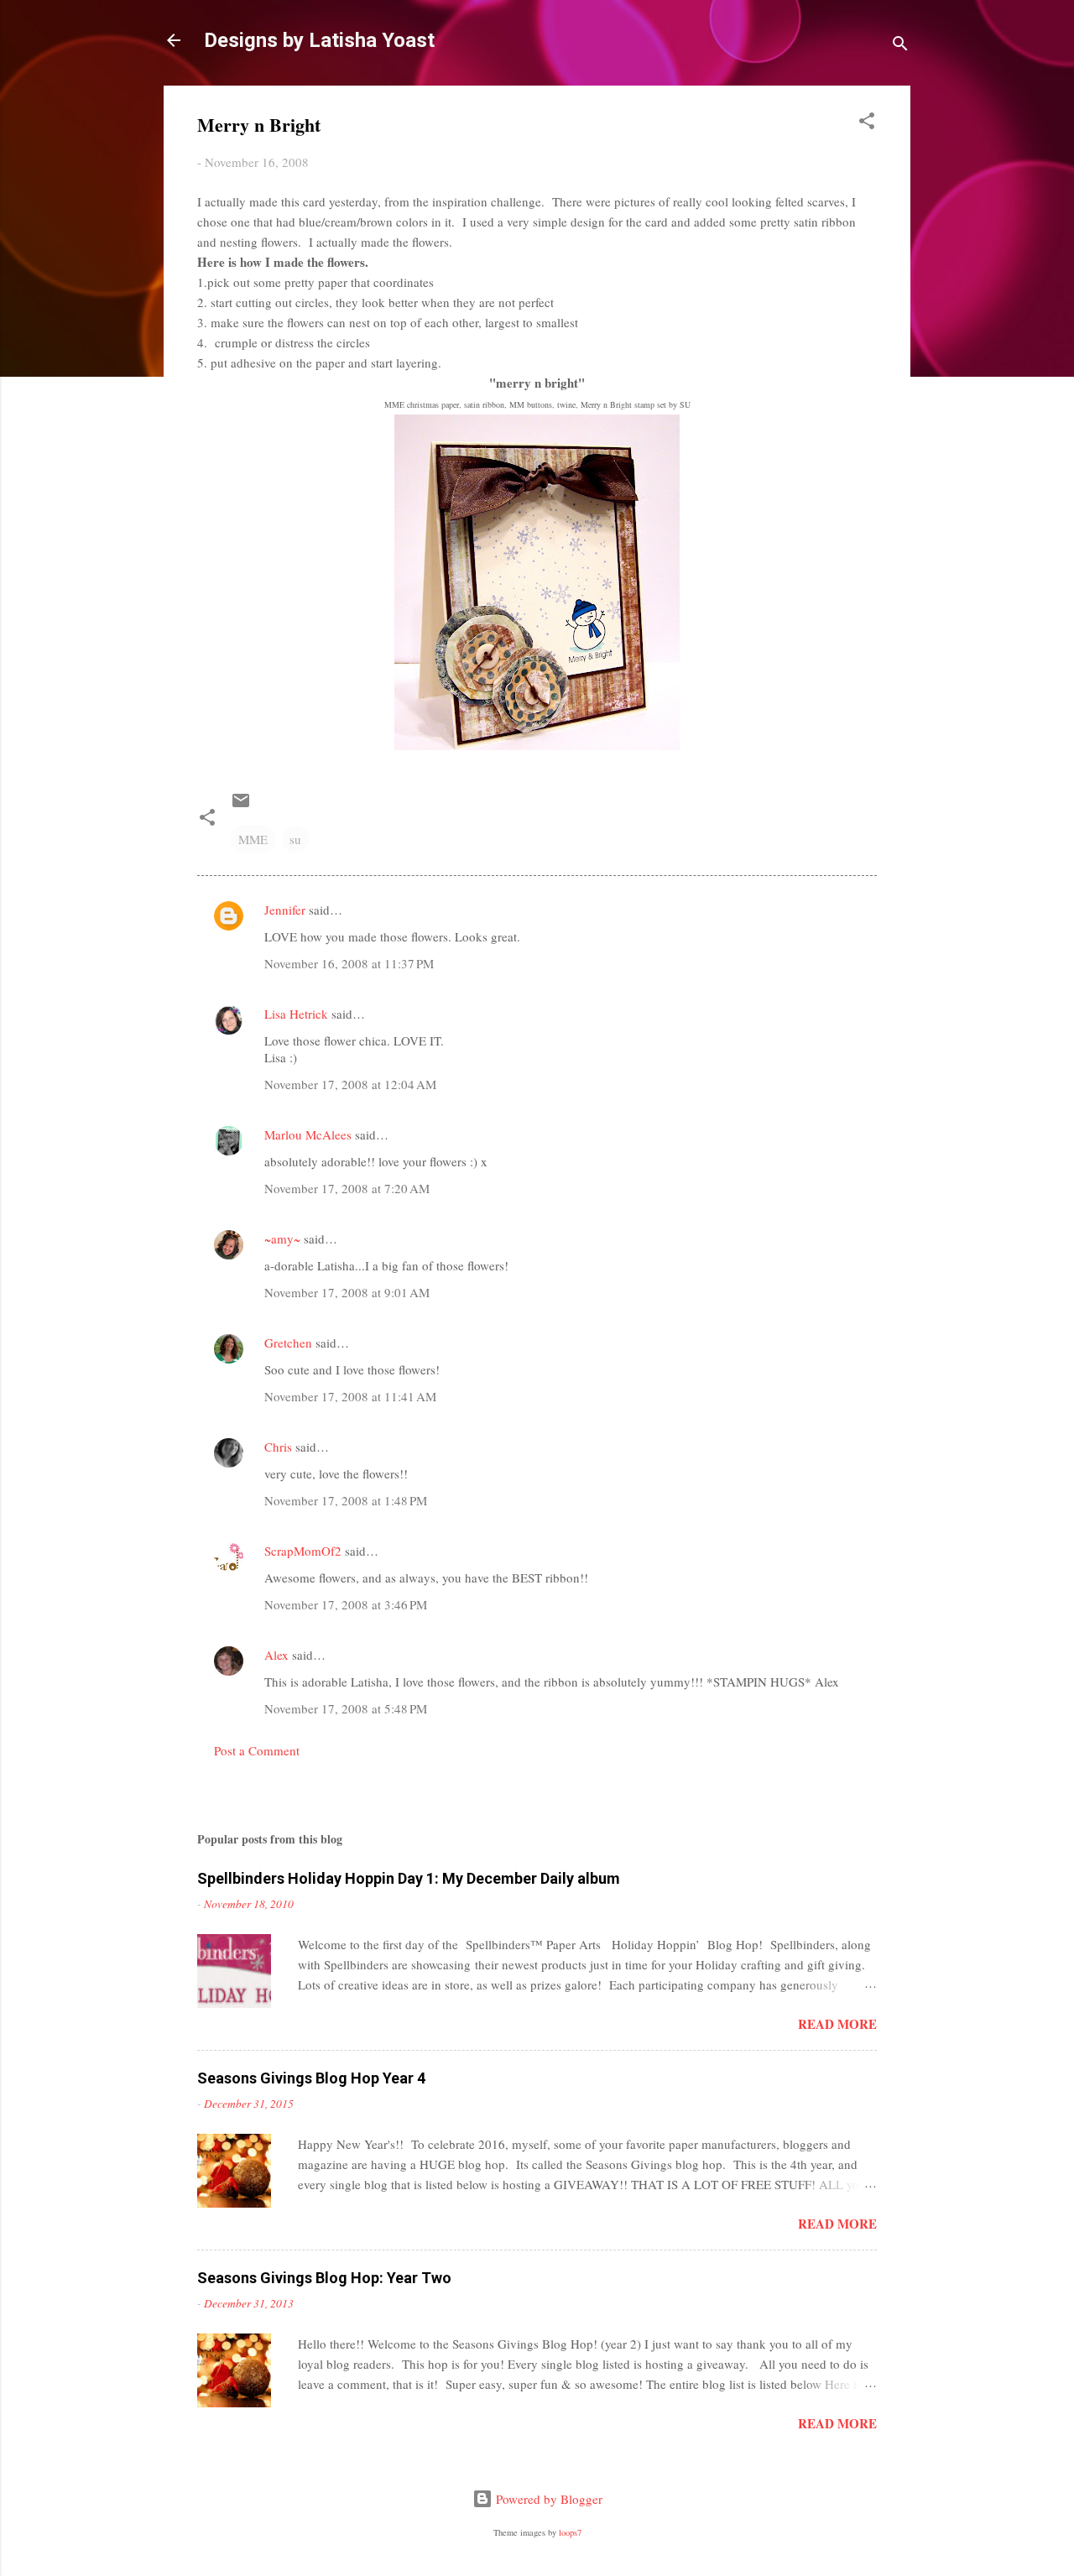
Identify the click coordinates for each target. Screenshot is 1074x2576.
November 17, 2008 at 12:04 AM (350, 1084)
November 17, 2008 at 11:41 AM (350, 1396)
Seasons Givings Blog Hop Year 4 (311, 2078)
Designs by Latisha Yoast (319, 40)
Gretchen (288, 1343)
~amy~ (282, 1238)
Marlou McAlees (308, 1134)
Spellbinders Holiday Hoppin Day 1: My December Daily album (409, 1878)
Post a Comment (257, 1750)
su (295, 839)
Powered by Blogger (547, 2499)
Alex (276, 1655)
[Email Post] (241, 806)
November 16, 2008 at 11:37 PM (349, 963)
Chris (278, 1447)
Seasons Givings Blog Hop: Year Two (324, 2278)
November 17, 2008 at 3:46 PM (346, 1604)
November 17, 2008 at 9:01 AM (347, 1292)
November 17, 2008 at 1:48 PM (346, 1500)
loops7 (570, 2532)
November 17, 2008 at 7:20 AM (347, 1188)
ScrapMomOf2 (303, 1551)
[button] (867, 123)
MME (253, 839)
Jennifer (285, 910)
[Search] (900, 46)
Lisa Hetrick (296, 1014)
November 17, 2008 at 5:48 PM (346, 1708)
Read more (837, 2024)
